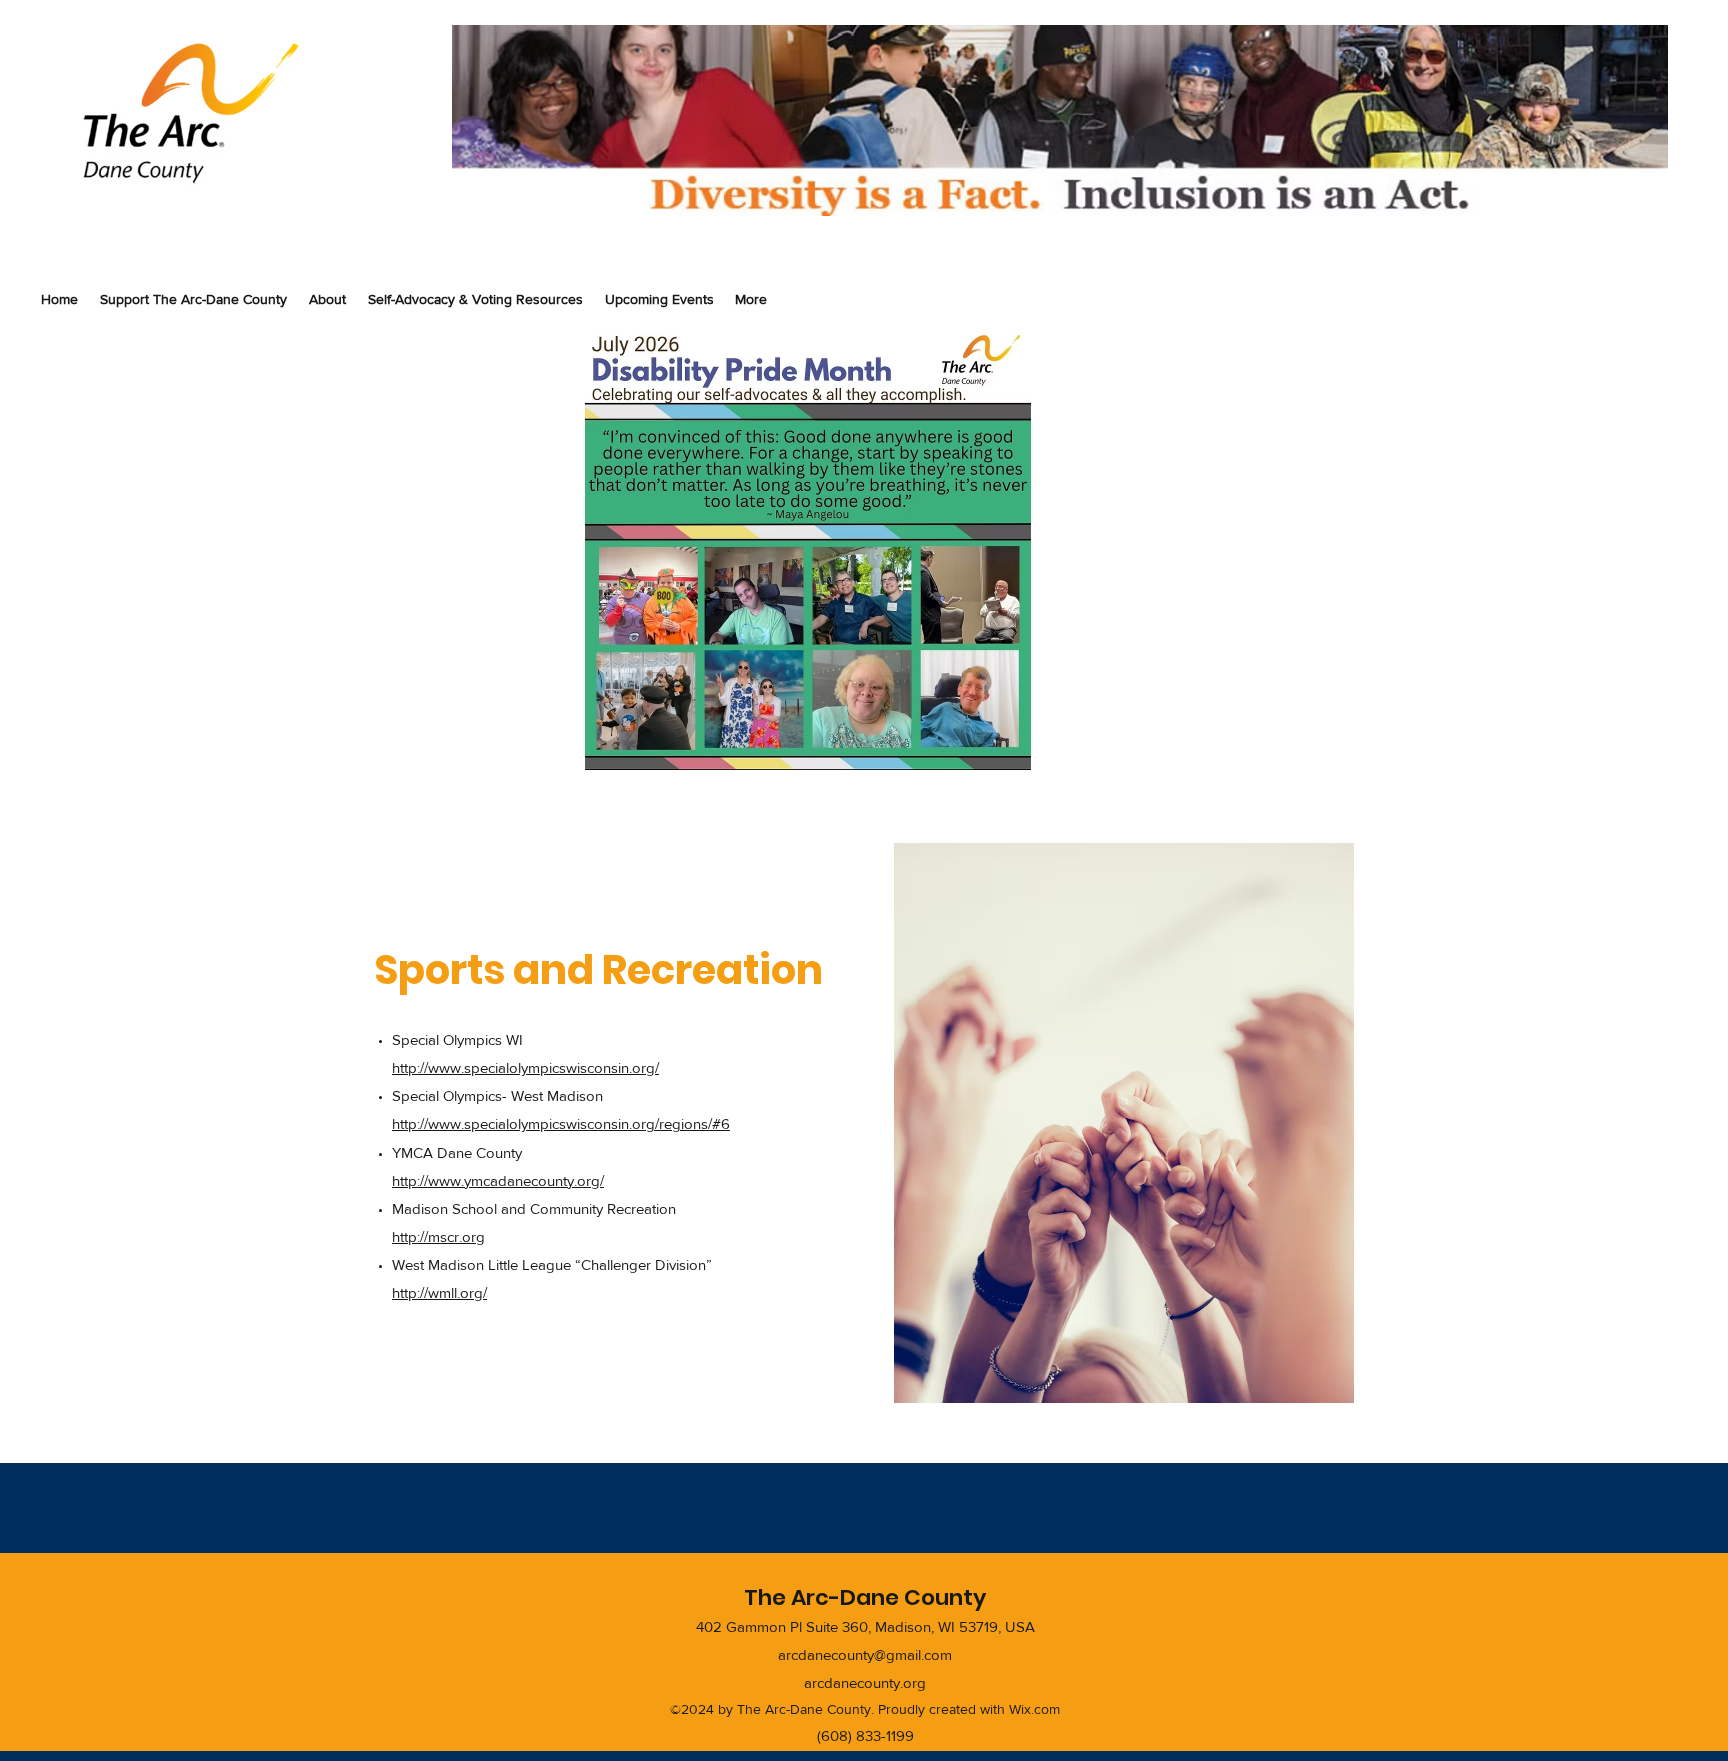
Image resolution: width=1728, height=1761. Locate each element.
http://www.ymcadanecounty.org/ (498, 1180)
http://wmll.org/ (439, 1292)
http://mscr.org (438, 1236)
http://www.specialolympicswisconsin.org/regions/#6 (561, 1123)
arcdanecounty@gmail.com (865, 1654)
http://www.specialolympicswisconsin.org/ (525, 1067)
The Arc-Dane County (865, 1597)
